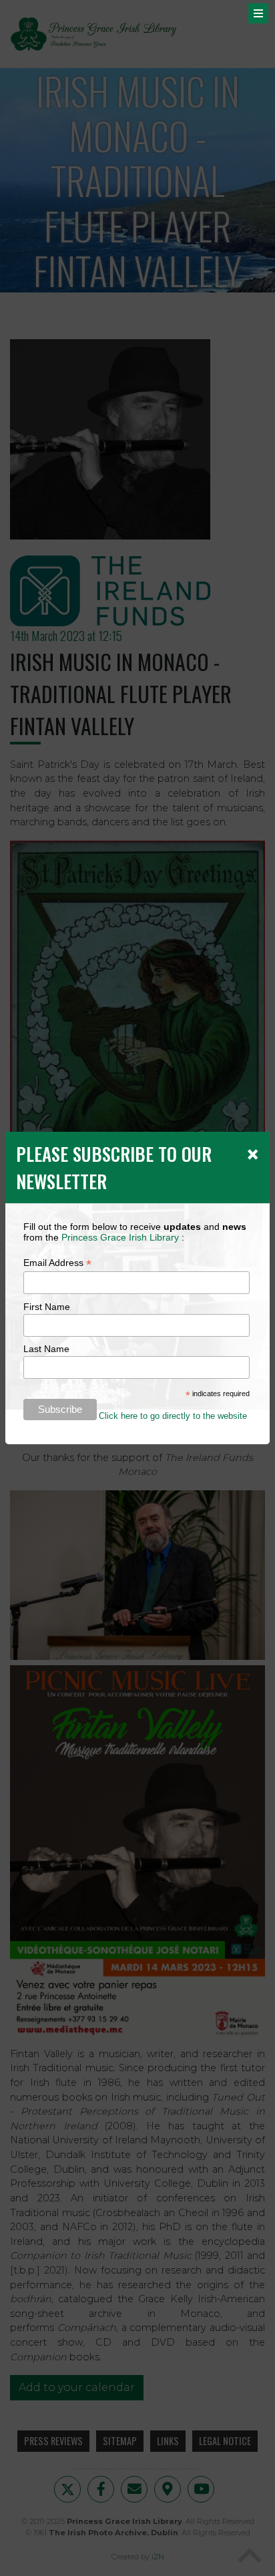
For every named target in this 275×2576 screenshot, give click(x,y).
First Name (47, 1307)
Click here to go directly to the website (173, 1416)
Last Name (46, 1349)
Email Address (57, 1263)
